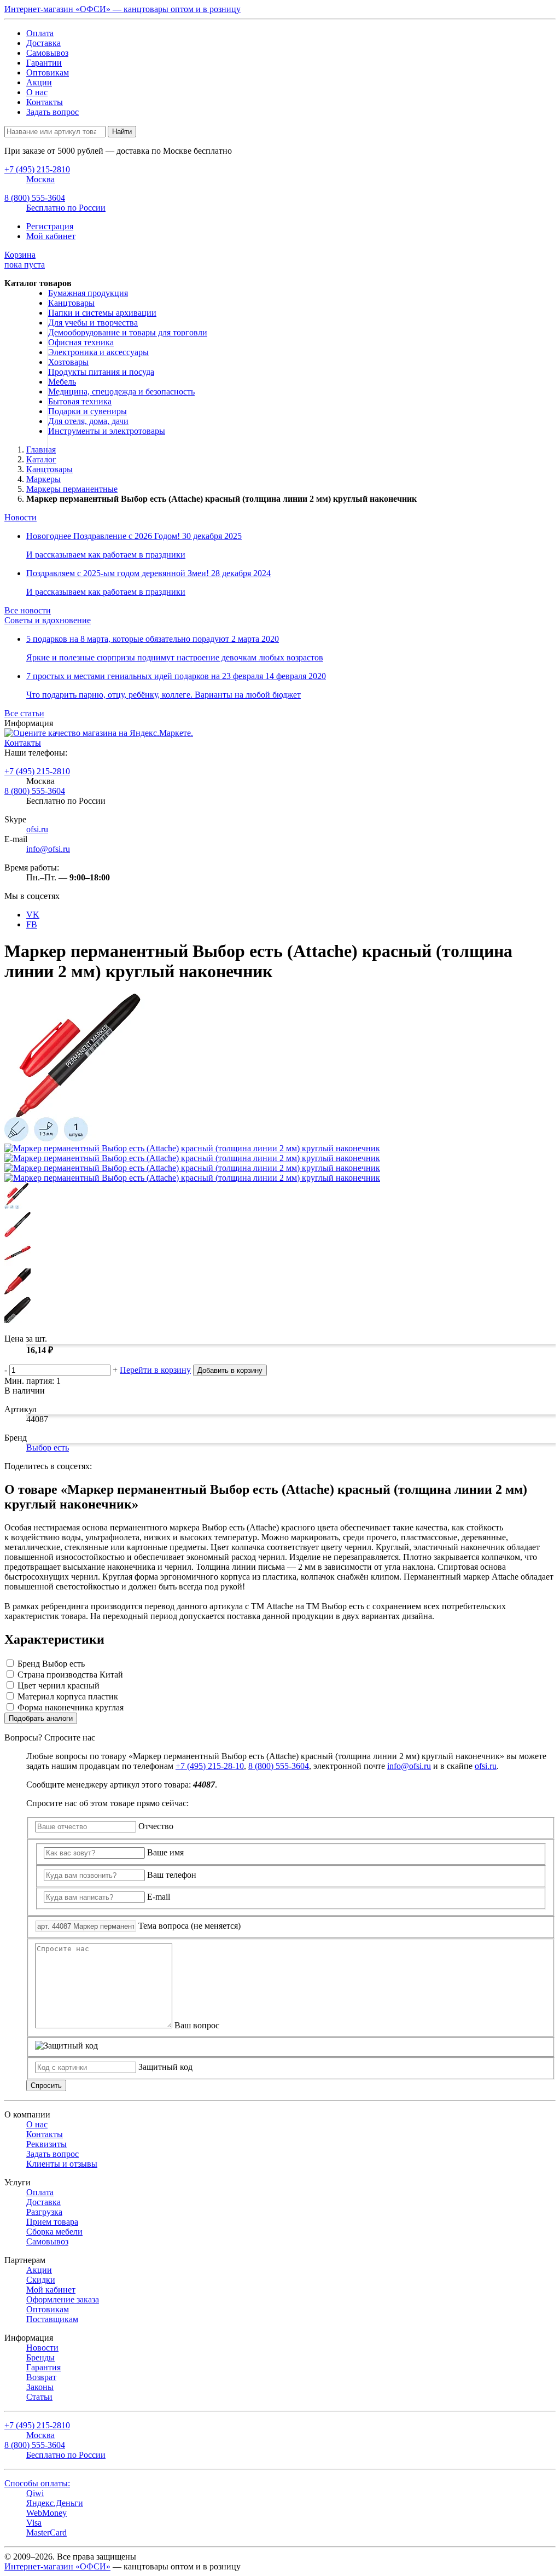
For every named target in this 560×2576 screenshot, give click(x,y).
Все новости (28, 610)
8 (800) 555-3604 (35, 791)
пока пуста (25, 260)
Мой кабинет (51, 236)
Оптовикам (48, 72)
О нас (37, 92)
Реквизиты (46, 2144)
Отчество (156, 1826)
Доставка (43, 43)
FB (32, 924)
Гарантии (44, 63)
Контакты (45, 102)
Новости (21, 517)
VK (33, 915)
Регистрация (50, 226)
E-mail (159, 1897)
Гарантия (43, 2367)
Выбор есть (48, 1447)
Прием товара (52, 2222)
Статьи (39, 2397)
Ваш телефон (172, 1875)
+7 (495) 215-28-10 (210, 1766)
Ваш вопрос (197, 2025)
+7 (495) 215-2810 (37, 771)
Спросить (46, 2085)
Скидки (41, 2280)
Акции (39, 82)
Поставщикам (52, 2319)
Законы (40, 2387)
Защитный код (165, 2067)
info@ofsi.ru (48, 849)
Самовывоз (47, 53)
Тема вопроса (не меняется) (189, 1926)
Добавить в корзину (230, 1370)
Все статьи (24, 713)
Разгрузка (44, 2212)
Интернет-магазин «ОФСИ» (57, 2566)
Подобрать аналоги (41, 1718)
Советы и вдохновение (48, 620)
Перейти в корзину (155, 1370)
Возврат (41, 2377)
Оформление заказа (63, 2299)
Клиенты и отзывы (62, 2164)
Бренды (40, 2357)
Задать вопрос (52, 112)
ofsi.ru (37, 829)
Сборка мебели (54, 2232)
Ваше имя (165, 1852)
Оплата (40, 33)
